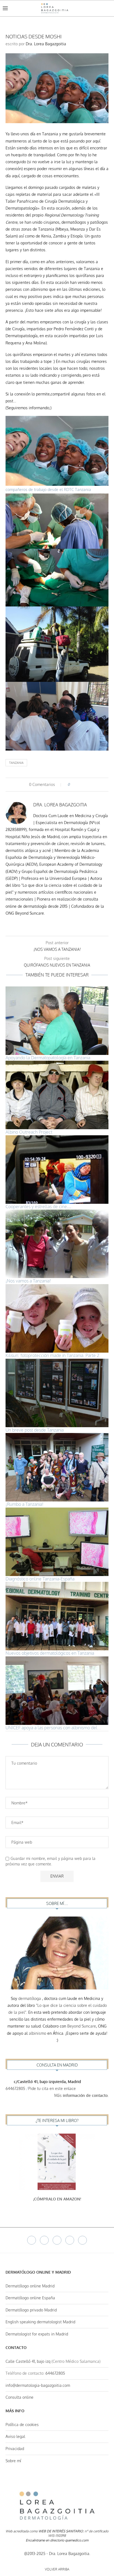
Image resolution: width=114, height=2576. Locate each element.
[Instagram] (57, 2240)
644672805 (15, 2088)
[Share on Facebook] (76, 785)
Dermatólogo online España (30, 2298)
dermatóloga (30, 1998)
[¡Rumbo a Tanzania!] (57, 1467)
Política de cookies (22, 2425)
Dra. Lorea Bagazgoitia (46, 44)
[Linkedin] (70, 2240)
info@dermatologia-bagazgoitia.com (38, 2385)
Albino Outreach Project (29, 1132)
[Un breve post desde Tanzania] (57, 1393)
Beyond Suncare (82, 2026)
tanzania (16, 763)
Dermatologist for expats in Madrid (37, 2334)
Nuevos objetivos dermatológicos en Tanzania (50, 1653)
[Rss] (82, 2240)
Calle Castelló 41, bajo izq (28, 2361)
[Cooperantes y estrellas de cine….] (57, 1170)
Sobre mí (13, 2461)
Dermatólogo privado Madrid (31, 2310)
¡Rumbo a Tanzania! (24, 1504)
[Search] (108, 8)
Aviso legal (15, 2436)
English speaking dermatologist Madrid (40, 2322)
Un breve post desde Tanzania (35, 1430)
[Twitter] (44, 2240)
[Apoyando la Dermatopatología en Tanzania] (57, 1021)
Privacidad (15, 2449)
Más (81, 2095)
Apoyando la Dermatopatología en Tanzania (48, 1058)
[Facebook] (32, 2240)
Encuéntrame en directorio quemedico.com (57, 2540)
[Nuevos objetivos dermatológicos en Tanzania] (57, 1616)
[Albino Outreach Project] (57, 1095)
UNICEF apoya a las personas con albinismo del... (53, 1728)
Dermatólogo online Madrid (30, 2286)
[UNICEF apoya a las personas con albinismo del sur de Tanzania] (57, 1691)
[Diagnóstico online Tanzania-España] (57, 1542)
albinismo (37, 2033)
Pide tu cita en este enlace (53, 2088)
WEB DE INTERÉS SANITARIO (61, 2531)
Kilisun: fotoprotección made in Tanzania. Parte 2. (53, 1355)
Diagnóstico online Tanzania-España (40, 1579)
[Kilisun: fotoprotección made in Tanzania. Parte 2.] (57, 1318)
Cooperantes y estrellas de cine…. (39, 1207)
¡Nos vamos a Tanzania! (28, 1281)
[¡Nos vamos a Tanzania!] (57, 1244)
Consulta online (20, 2397)
